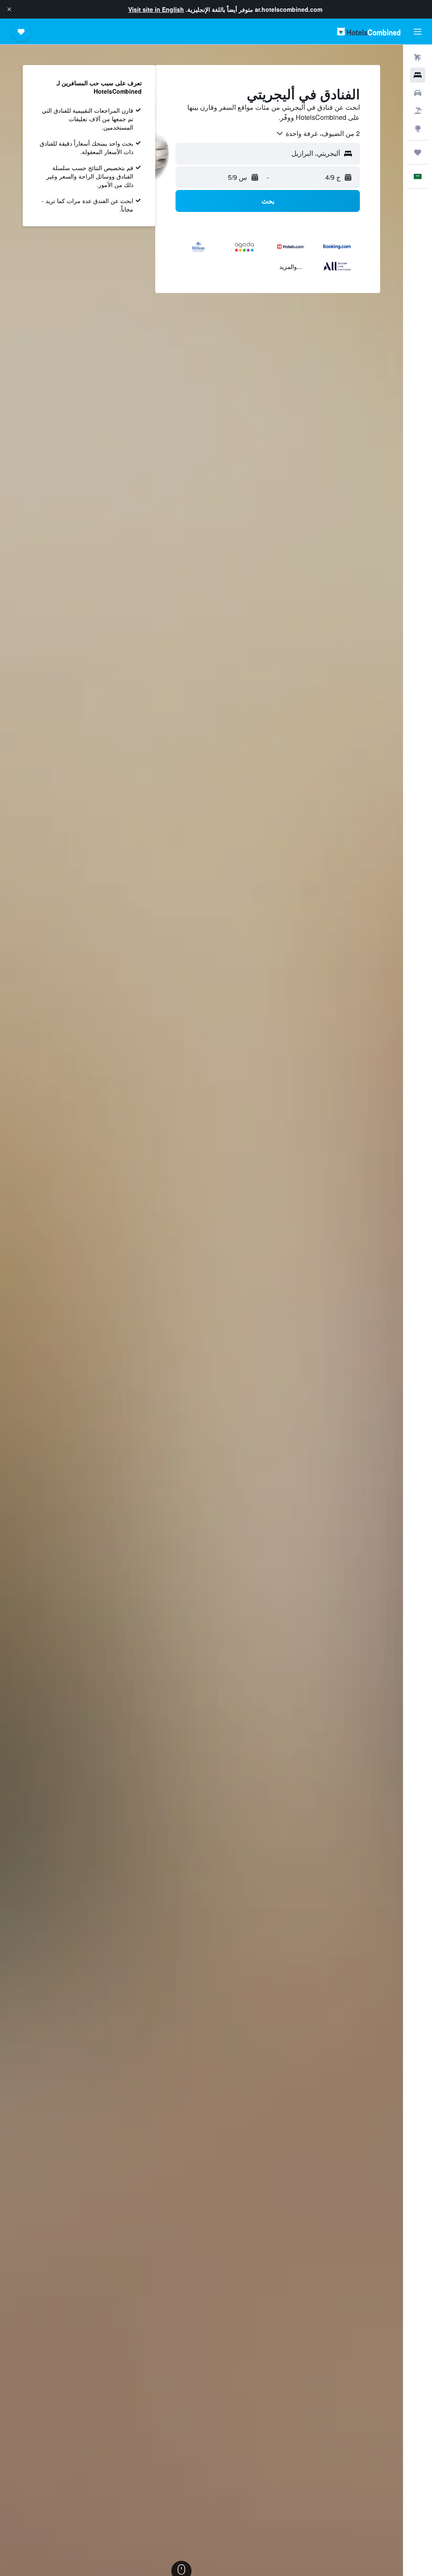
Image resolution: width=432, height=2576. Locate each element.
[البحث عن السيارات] (418, 93)
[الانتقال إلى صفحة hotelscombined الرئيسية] (369, 31)
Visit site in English (156, 9)
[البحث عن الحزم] (418, 111)
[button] (9, 9)
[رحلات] (418, 152)
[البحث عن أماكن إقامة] (418, 75)
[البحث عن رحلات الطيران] (418, 57)
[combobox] (318, 133)
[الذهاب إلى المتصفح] (418, 128)
